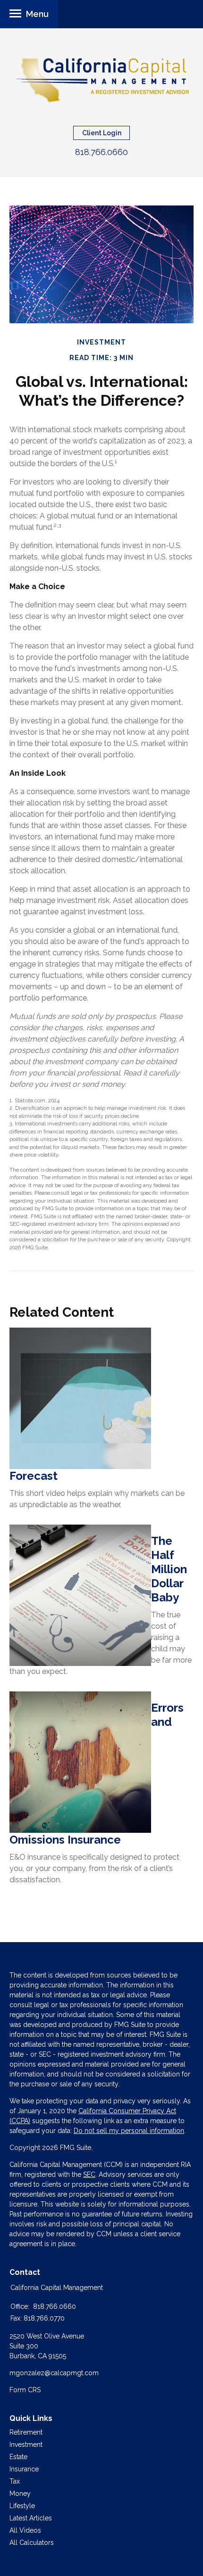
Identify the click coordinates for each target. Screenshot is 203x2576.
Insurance (24, 2469)
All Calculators (32, 2543)
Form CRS (25, 2390)
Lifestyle (22, 2506)
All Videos (25, 2530)
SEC (89, 2174)
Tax (15, 2481)
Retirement (26, 2432)
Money (20, 2494)
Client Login (102, 133)
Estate (18, 2457)
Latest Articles (31, 2518)
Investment (26, 2445)
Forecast (34, 1476)
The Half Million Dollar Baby (169, 1569)
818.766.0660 (101, 152)
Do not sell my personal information (129, 2131)
